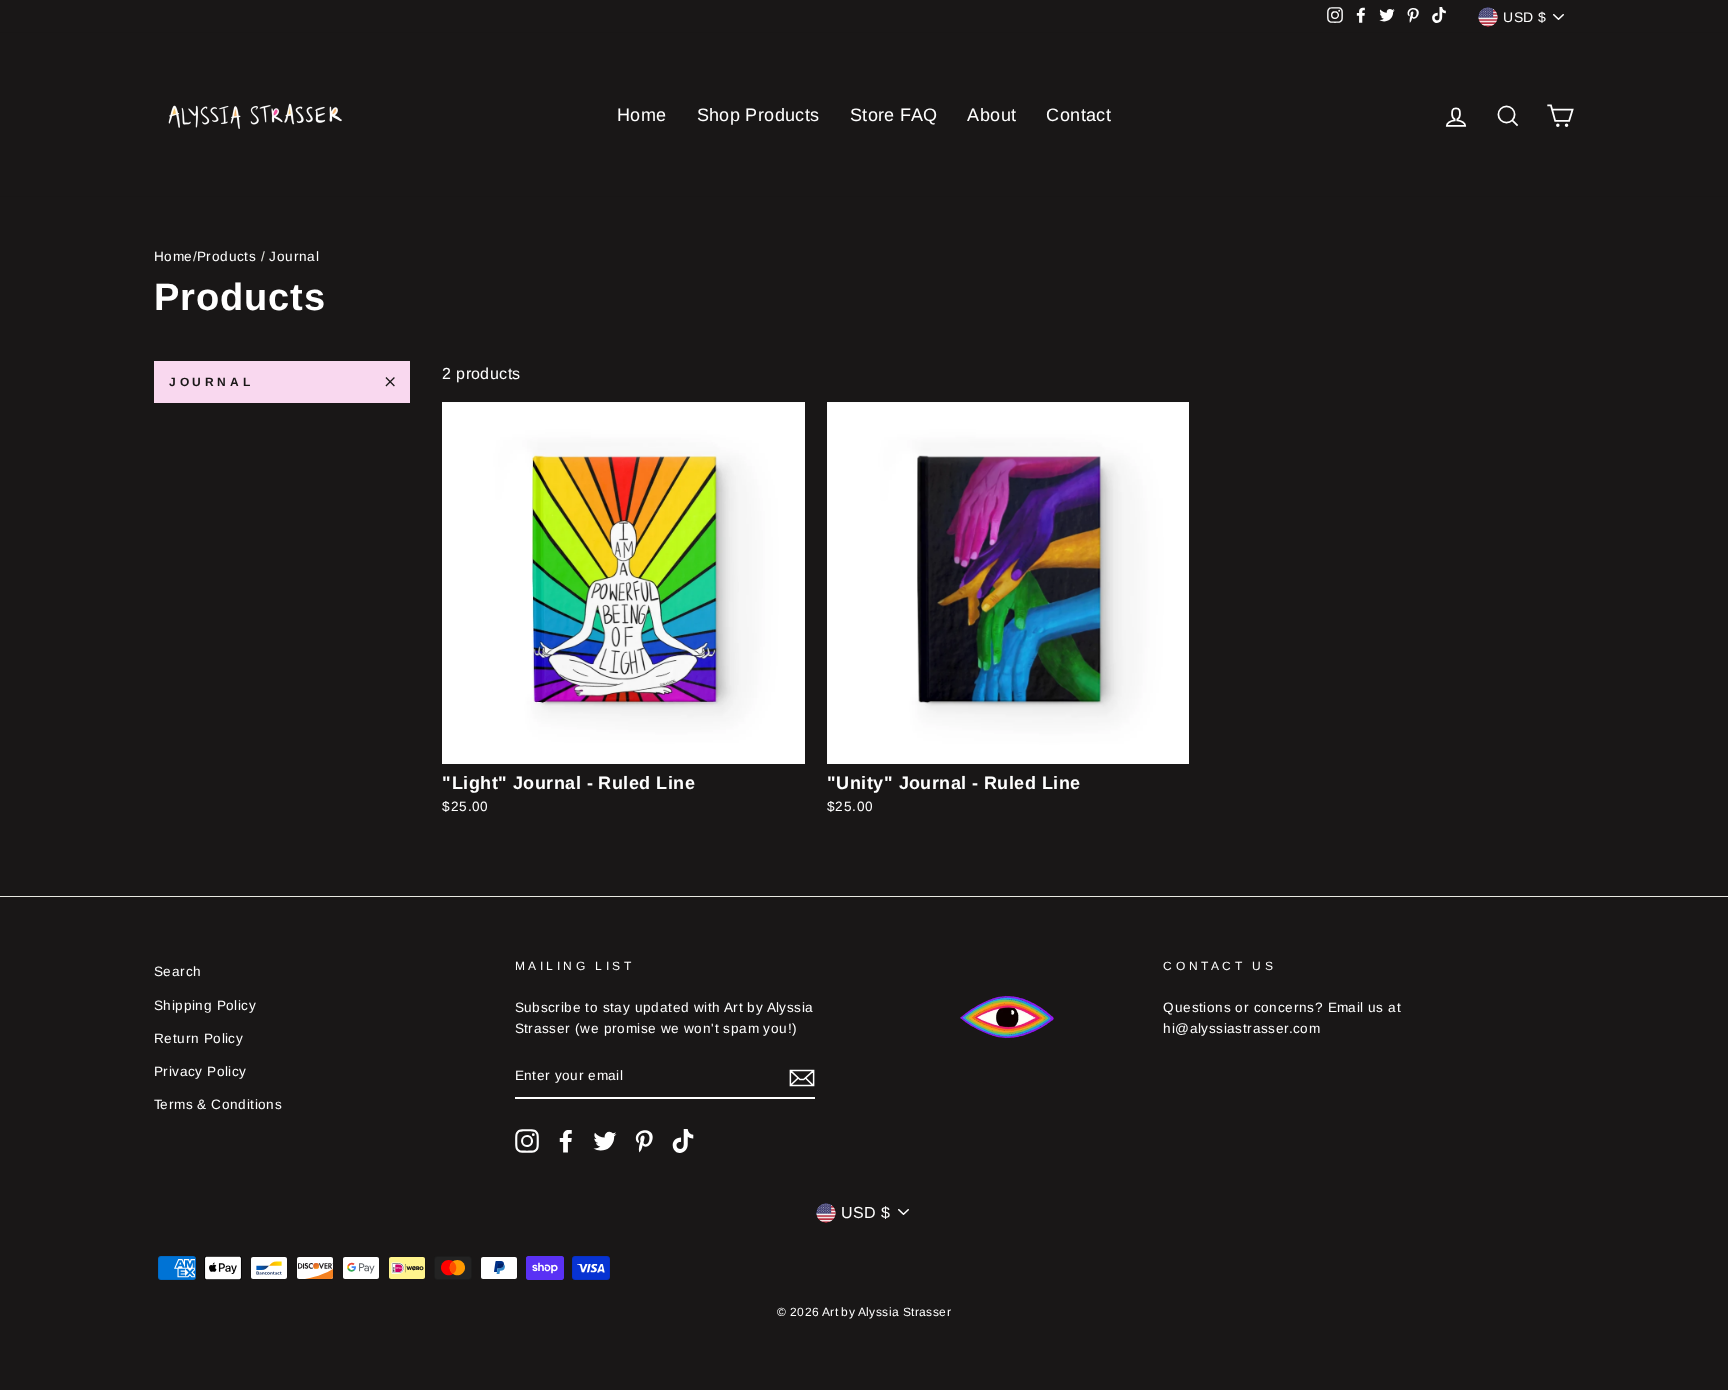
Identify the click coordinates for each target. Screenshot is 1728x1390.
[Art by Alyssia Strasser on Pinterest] (644, 1141)
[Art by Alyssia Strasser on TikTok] (683, 1141)
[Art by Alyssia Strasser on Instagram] (527, 1141)
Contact (1078, 115)
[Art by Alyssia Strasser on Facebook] (566, 1141)
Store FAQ (894, 115)
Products (226, 256)
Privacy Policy (200, 1071)
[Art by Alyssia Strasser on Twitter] (605, 1141)
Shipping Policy (205, 1005)
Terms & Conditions (218, 1104)
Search (177, 971)
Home (642, 115)
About (991, 115)
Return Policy (198, 1038)
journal (211, 382)
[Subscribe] (802, 1077)
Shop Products (758, 115)
